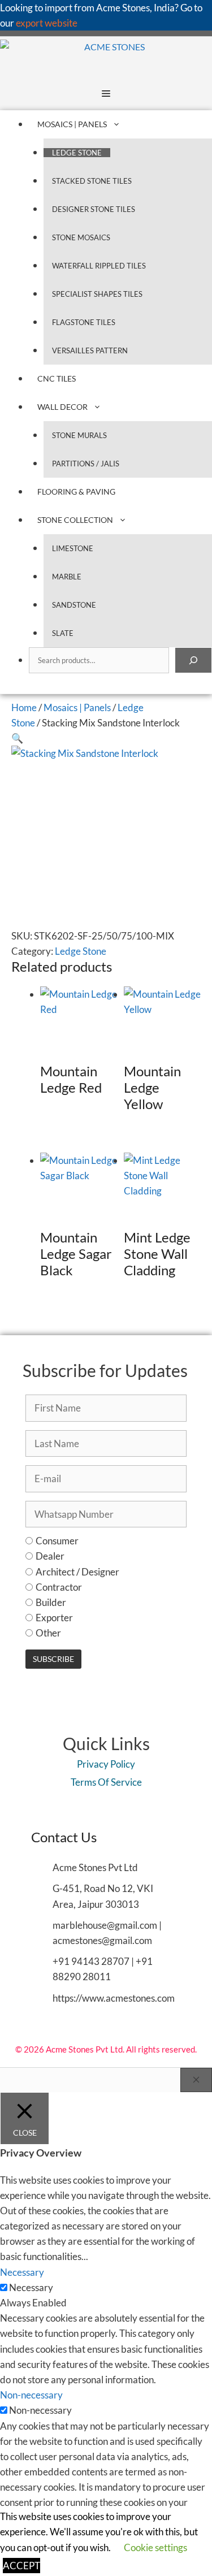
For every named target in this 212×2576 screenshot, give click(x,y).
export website (47, 23)
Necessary (31, 2287)
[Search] (193, 660)
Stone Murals (79, 435)
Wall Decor (62, 407)
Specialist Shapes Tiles (97, 294)
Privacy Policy (106, 1764)
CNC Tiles (57, 378)
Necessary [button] (22, 2272)
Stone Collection (75, 520)
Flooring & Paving (76, 492)
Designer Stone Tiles (94, 209)
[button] (17, 738)
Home (24, 707)
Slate (63, 633)
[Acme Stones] (72, 57)
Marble (67, 577)
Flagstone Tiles (84, 322)
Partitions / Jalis (86, 464)
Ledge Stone (77, 153)
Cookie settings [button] (155, 2547)
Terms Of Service (106, 1782)
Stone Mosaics (81, 237)
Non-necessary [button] (31, 2395)
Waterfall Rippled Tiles (99, 266)
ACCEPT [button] (21, 2566)
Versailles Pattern (90, 350)
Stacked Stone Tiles (92, 181)
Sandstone (74, 605)
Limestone (73, 548)
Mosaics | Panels (72, 124)
